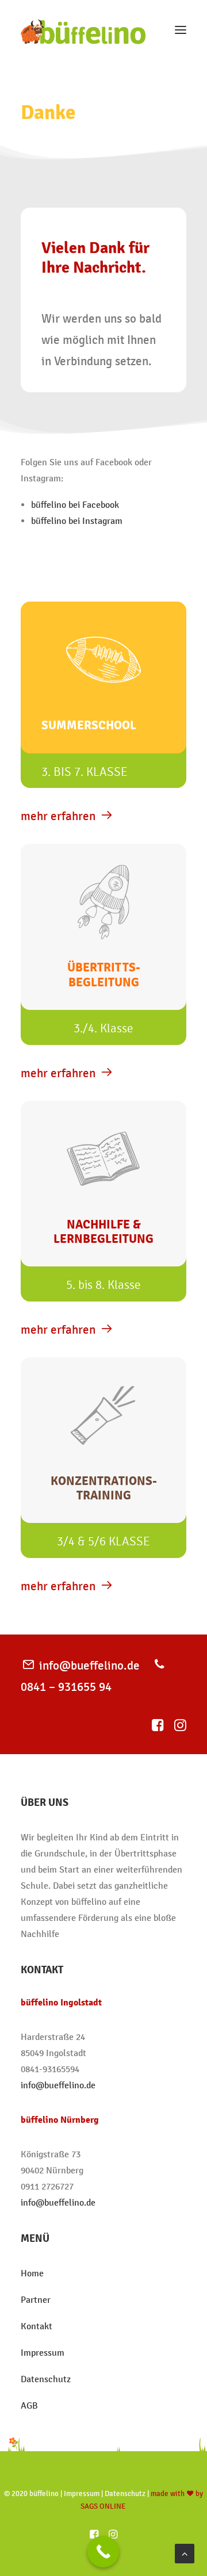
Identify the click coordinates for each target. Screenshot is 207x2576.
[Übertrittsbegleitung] (103, 951)
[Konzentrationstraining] (103, 1465)
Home (33, 2273)
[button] (181, 30)
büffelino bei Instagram (77, 521)
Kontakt (37, 2326)
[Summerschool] (103, 712)
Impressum (43, 2353)
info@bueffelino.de (89, 1665)
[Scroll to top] (185, 2553)
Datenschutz (46, 2379)
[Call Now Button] (103, 2552)
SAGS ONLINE (103, 2506)
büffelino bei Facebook (75, 505)
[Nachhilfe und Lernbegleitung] (103, 1208)
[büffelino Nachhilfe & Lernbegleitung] (83, 30)
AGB (29, 2405)
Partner (36, 2300)
